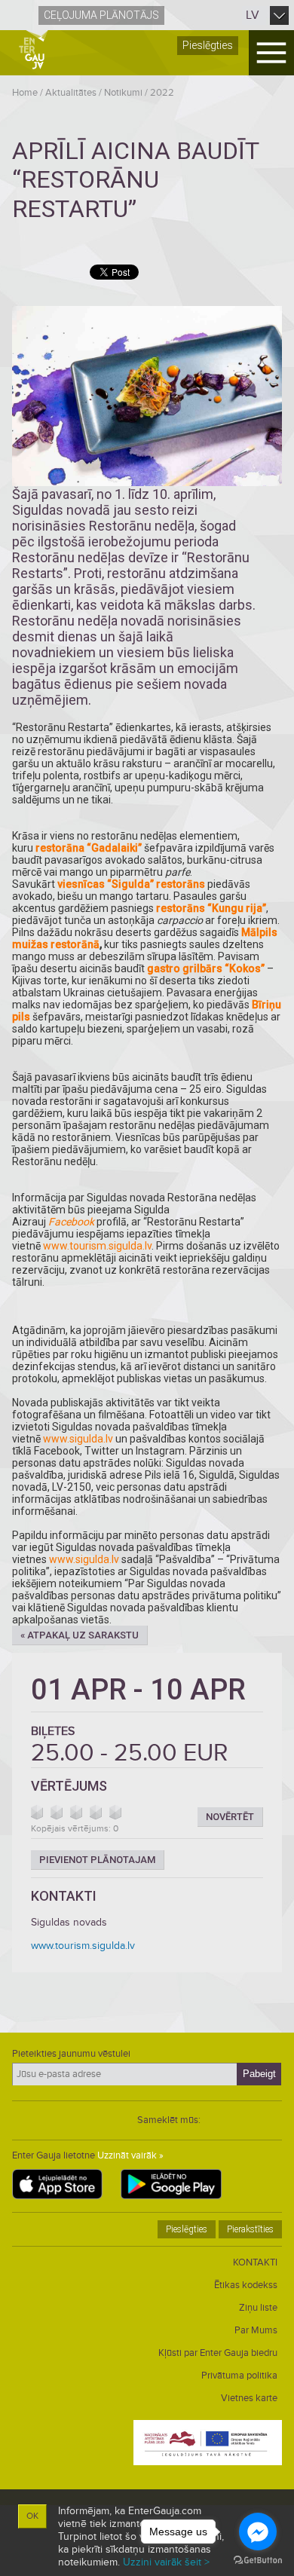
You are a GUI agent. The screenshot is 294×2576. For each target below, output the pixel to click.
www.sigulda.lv (78, 1439)
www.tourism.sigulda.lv (97, 1246)
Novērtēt (230, 1817)
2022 (162, 93)
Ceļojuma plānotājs (101, 15)
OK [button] (32, 2516)
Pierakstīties (250, 2229)
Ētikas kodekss (246, 2285)
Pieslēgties (208, 45)
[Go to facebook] (258, 2532)
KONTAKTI (255, 2262)
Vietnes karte (249, 2398)
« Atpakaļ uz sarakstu (80, 1635)
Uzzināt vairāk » (130, 2155)
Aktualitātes (71, 93)
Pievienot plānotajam (97, 1860)
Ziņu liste (258, 2308)
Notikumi (123, 93)
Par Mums (256, 2330)
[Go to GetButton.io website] (258, 2561)
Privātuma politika (239, 2376)
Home (25, 93)
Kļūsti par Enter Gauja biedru (218, 2353)
